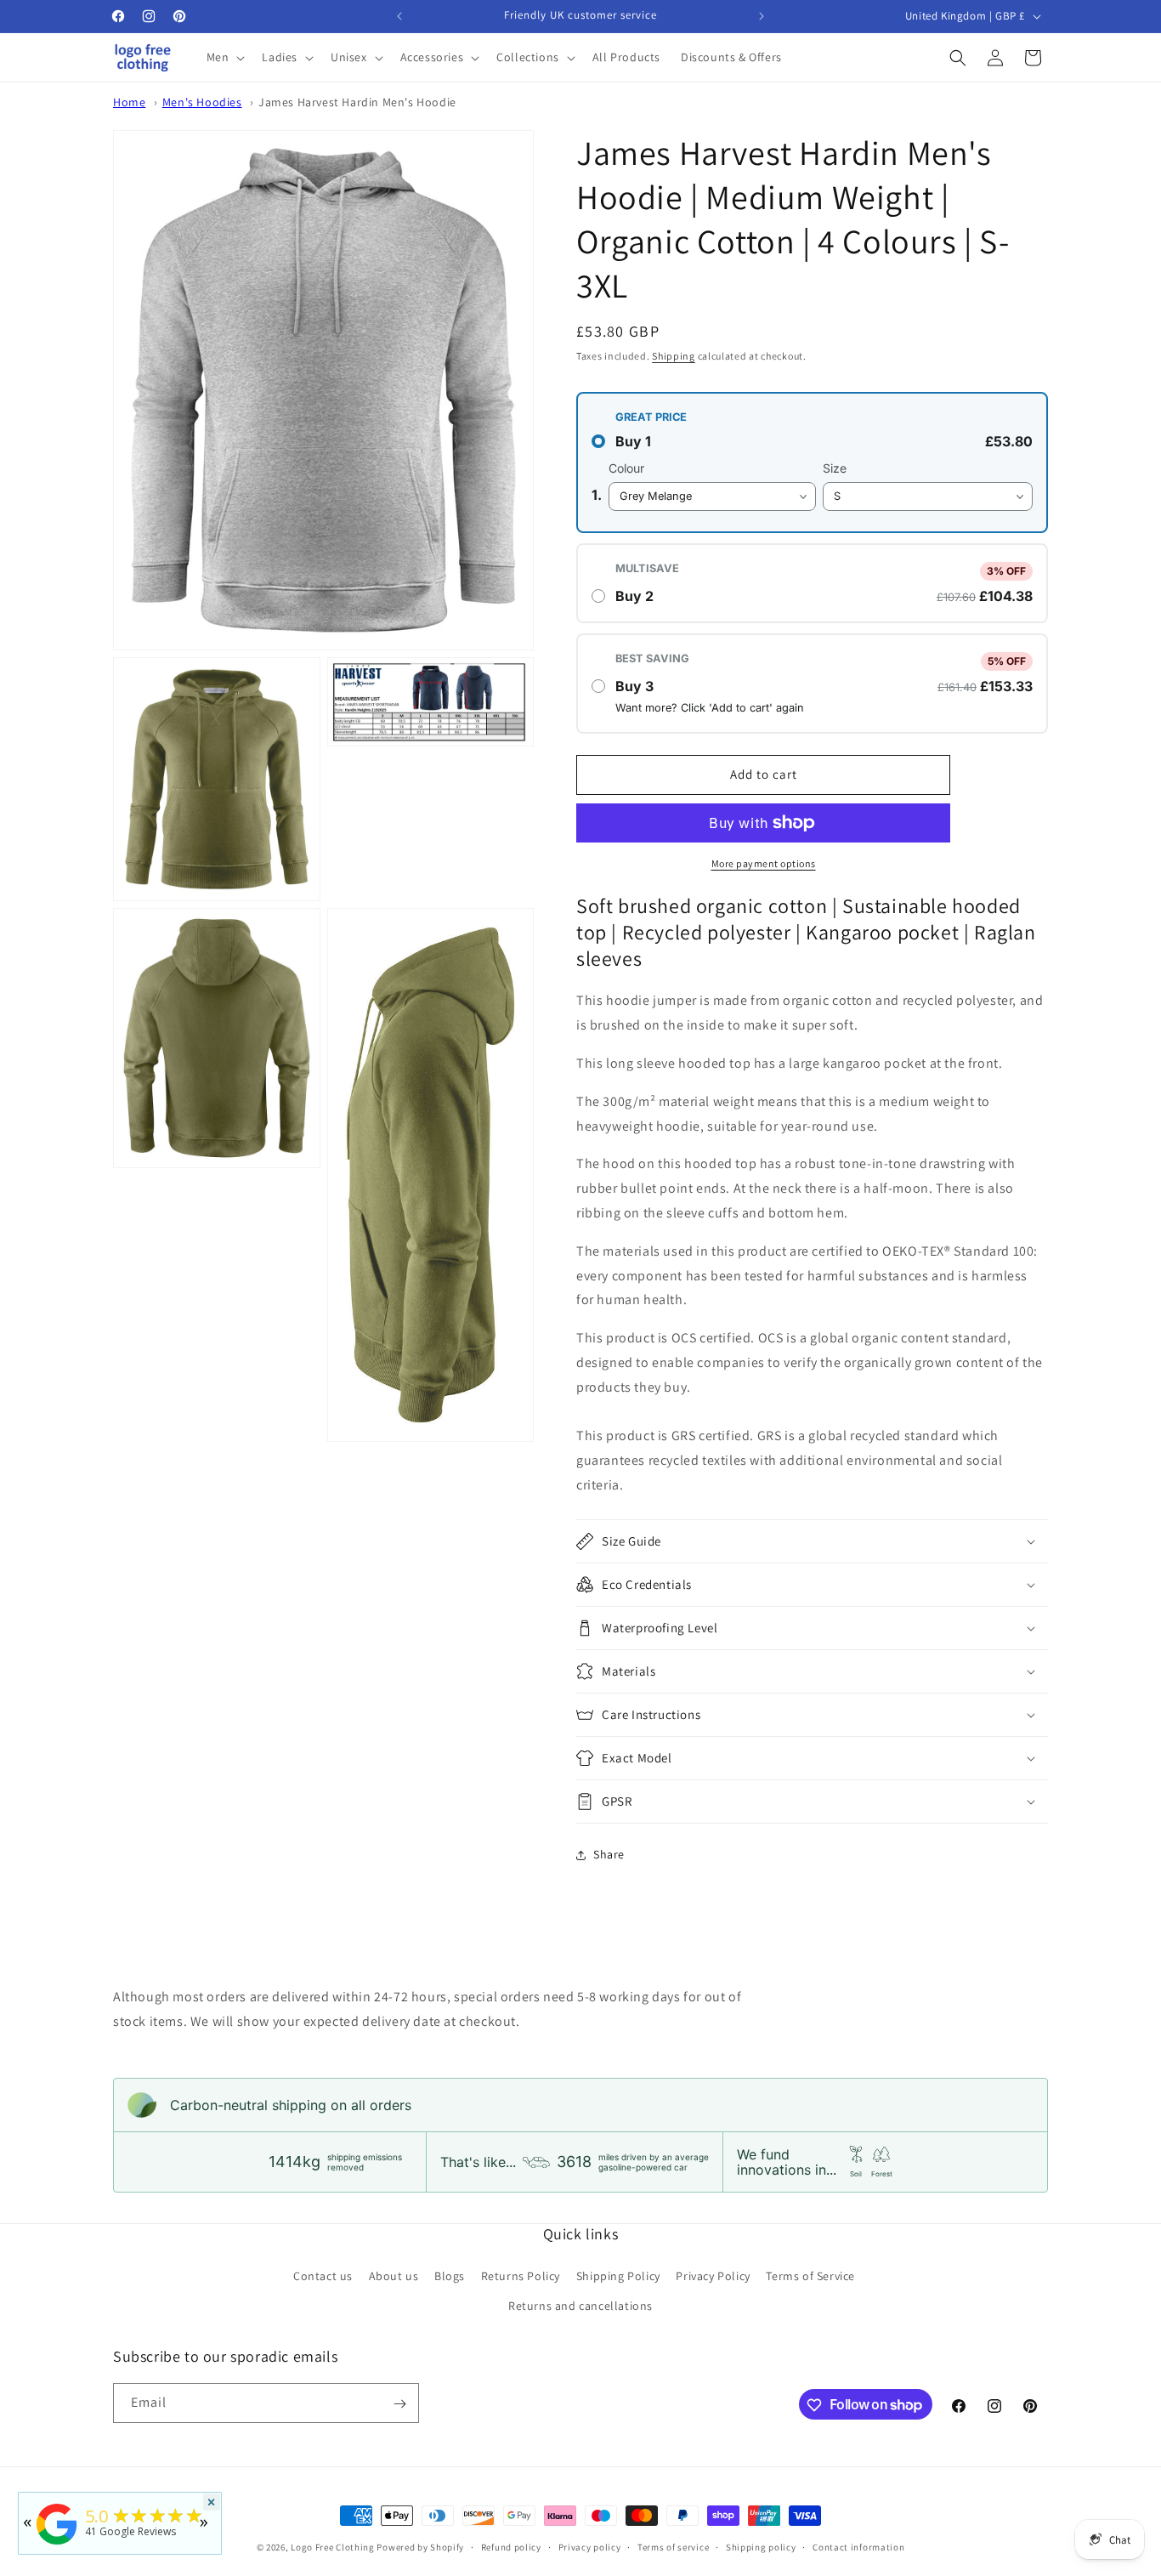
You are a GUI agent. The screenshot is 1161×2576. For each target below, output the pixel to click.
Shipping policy (761, 2546)
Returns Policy (521, 2276)
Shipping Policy (618, 2276)
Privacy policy (590, 2546)
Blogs (450, 2276)
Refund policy (511, 2546)
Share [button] (609, 1854)
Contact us (323, 2276)
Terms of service (673, 2546)
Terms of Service (810, 2276)
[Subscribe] (399, 2404)
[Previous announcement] (399, 16)
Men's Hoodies (202, 102)
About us (394, 2276)
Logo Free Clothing (333, 2547)
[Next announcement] (762, 16)
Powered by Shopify (420, 2547)
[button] (224, 57)
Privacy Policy (713, 2276)
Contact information (858, 2546)
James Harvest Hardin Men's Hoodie (357, 102)
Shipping (674, 356)
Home (129, 102)
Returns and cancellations (580, 2306)
